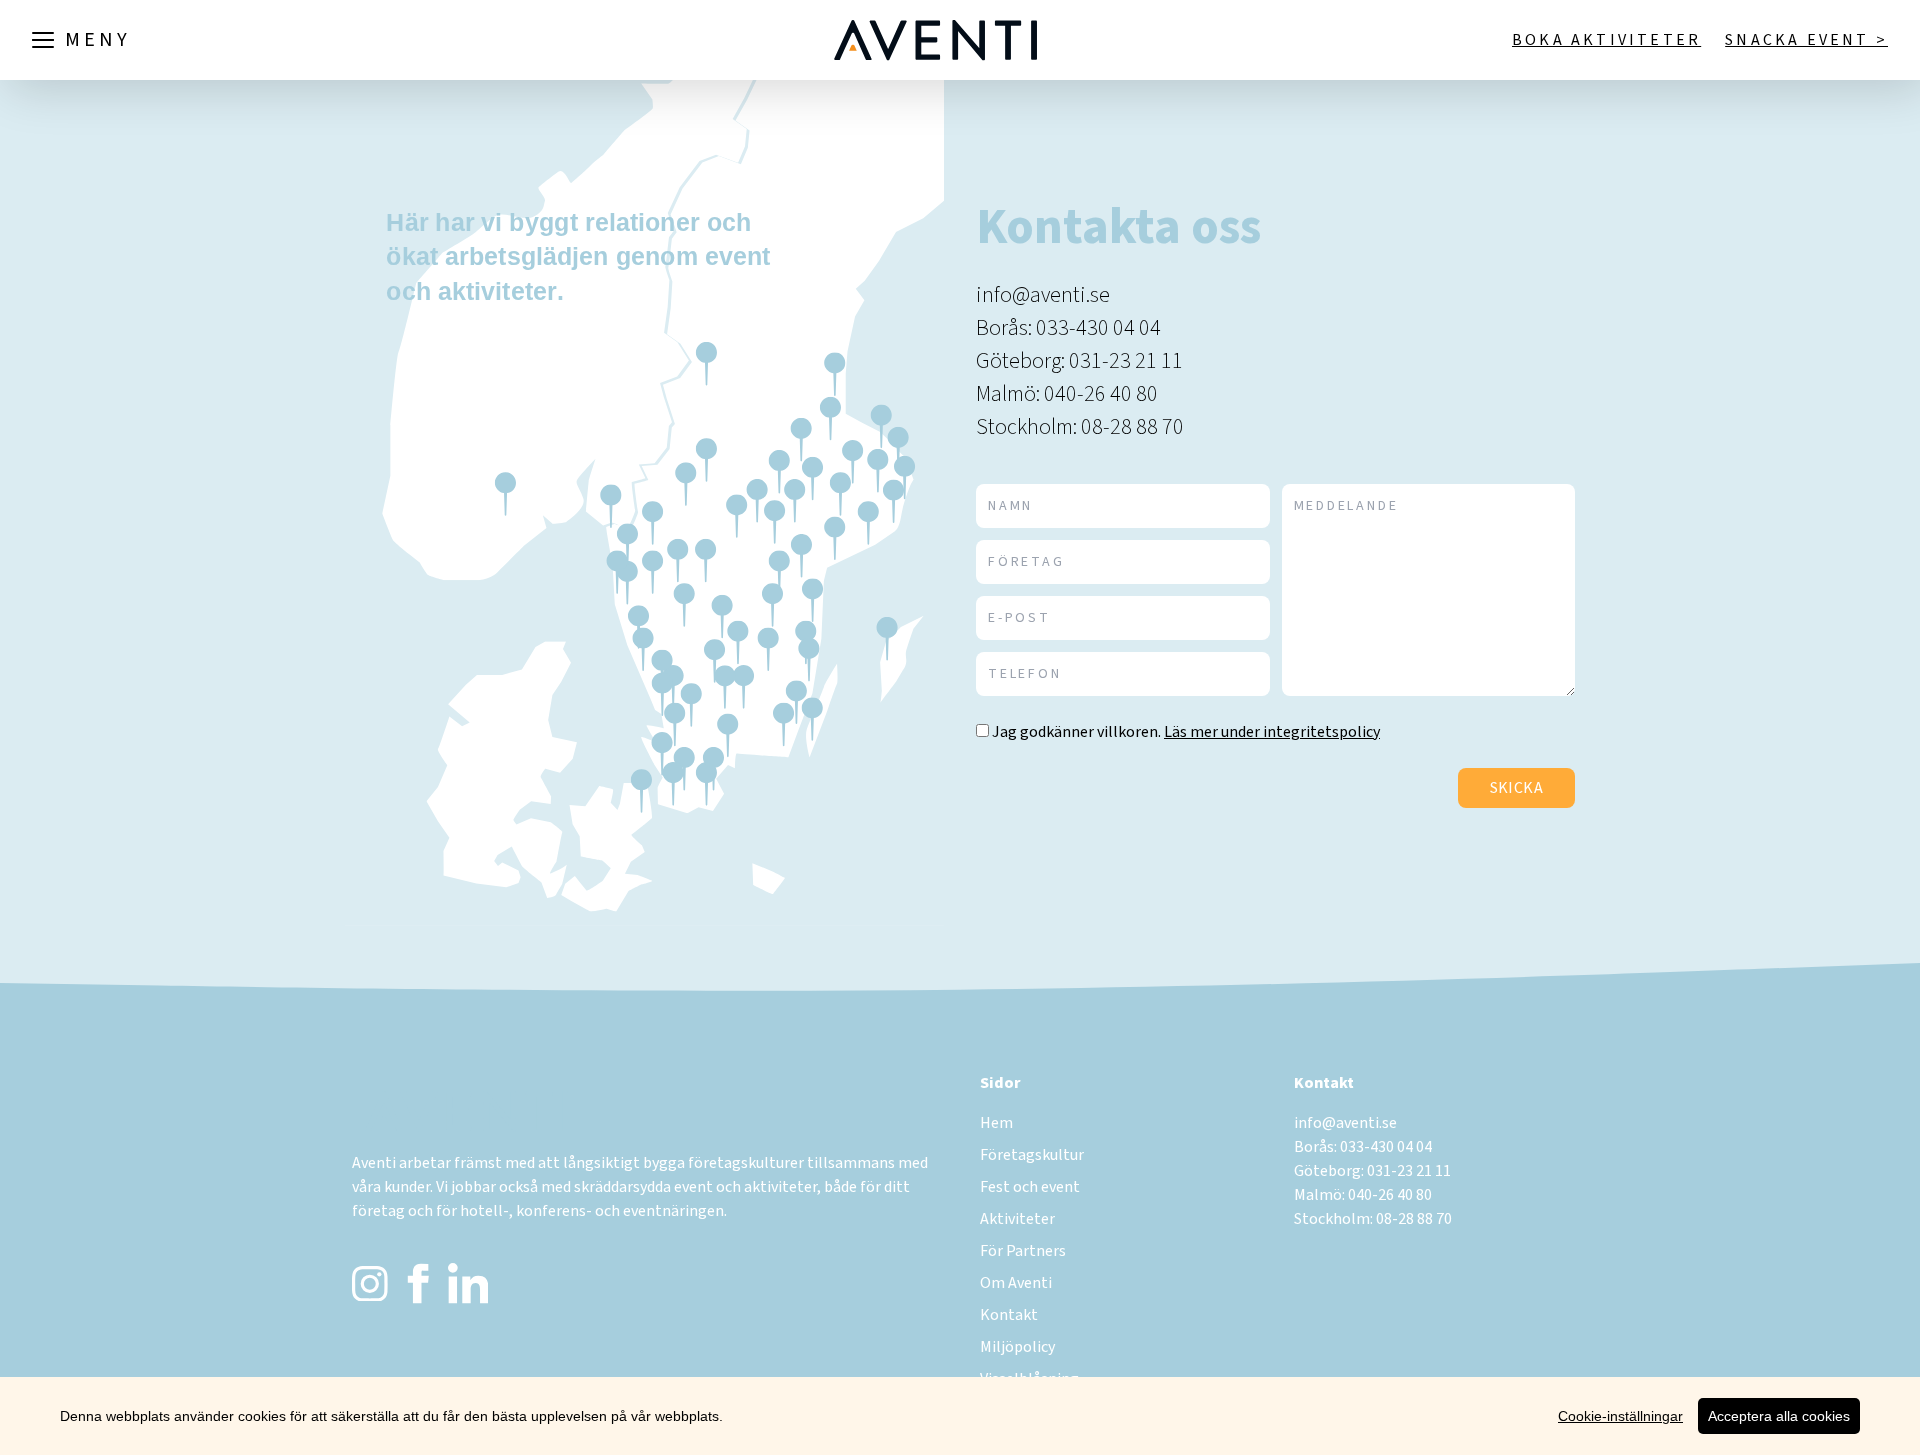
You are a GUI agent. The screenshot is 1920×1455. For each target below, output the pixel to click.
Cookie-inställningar (1620, 1416)
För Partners (1023, 1251)
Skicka (1516, 788)
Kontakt (1009, 1315)
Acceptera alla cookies (1779, 1416)
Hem (996, 1123)
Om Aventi (1016, 1283)
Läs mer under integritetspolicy (1272, 732)
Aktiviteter (1017, 1219)
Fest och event (1030, 1187)
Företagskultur (1032, 1155)
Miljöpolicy (1017, 1347)
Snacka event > (1806, 40)
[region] (960, 1416)
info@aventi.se (1043, 295)
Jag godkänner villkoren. (1076, 732)
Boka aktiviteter (1606, 40)
